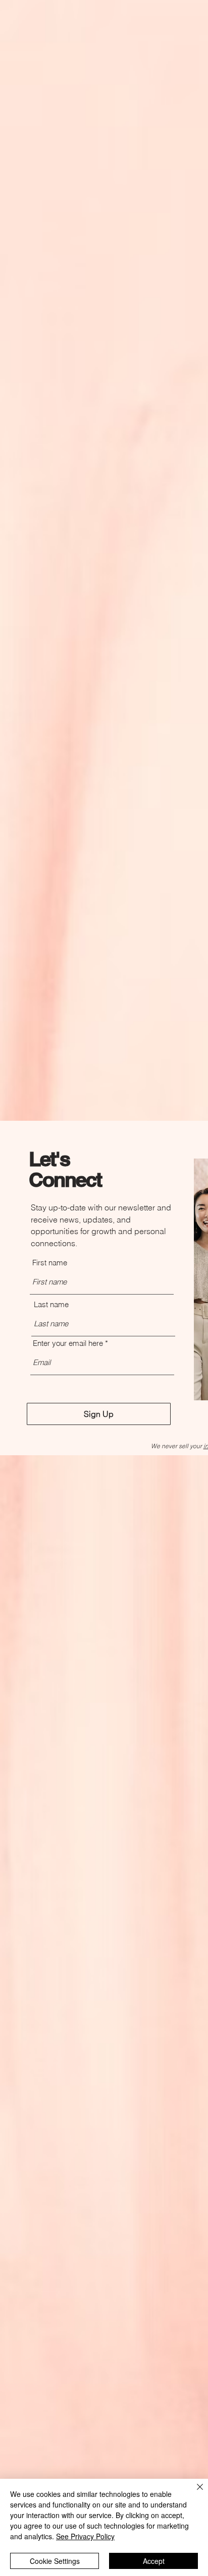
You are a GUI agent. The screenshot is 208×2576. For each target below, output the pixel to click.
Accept (154, 2561)
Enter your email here (68, 1343)
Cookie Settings (55, 2561)
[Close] (194, 2493)
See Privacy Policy (85, 2536)
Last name (51, 1304)
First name (50, 1263)
